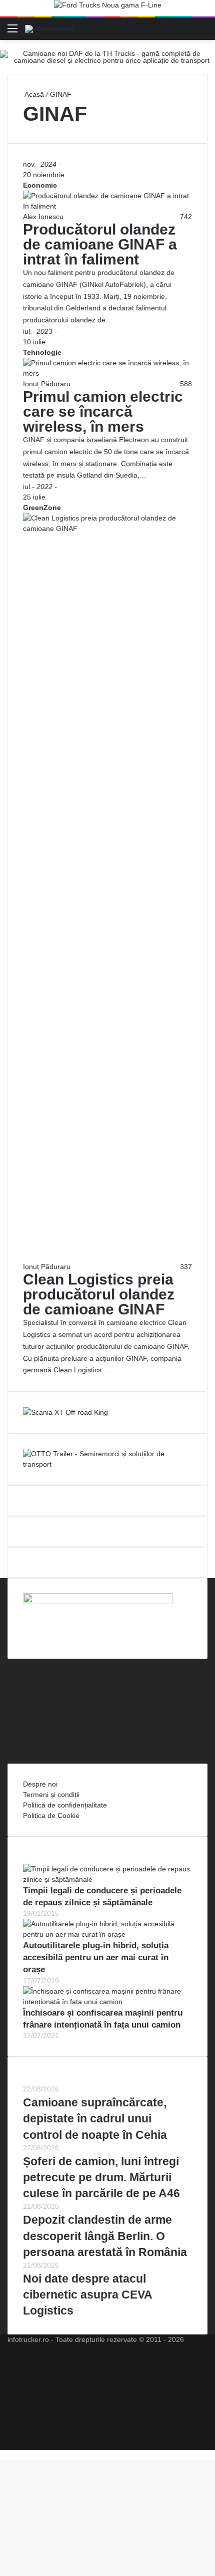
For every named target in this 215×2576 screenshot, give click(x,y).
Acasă (33, 94)
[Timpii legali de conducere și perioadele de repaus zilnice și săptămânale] (107, 1879)
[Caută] (202, 32)
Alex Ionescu (43, 217)
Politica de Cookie (51, 1815)
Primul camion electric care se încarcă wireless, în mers (103, 411)
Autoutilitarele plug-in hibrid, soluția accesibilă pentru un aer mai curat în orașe (96, 1957)
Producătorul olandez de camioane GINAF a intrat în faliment (100, 244)
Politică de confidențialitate (65, 1805)
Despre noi (40, 1784)
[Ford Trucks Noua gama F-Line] (108, 7)
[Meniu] (12, 32)
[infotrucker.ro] (50, 28)
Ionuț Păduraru (47, 384)
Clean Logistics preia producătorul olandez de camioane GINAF (99, 1294)
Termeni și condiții (51, 1795)
